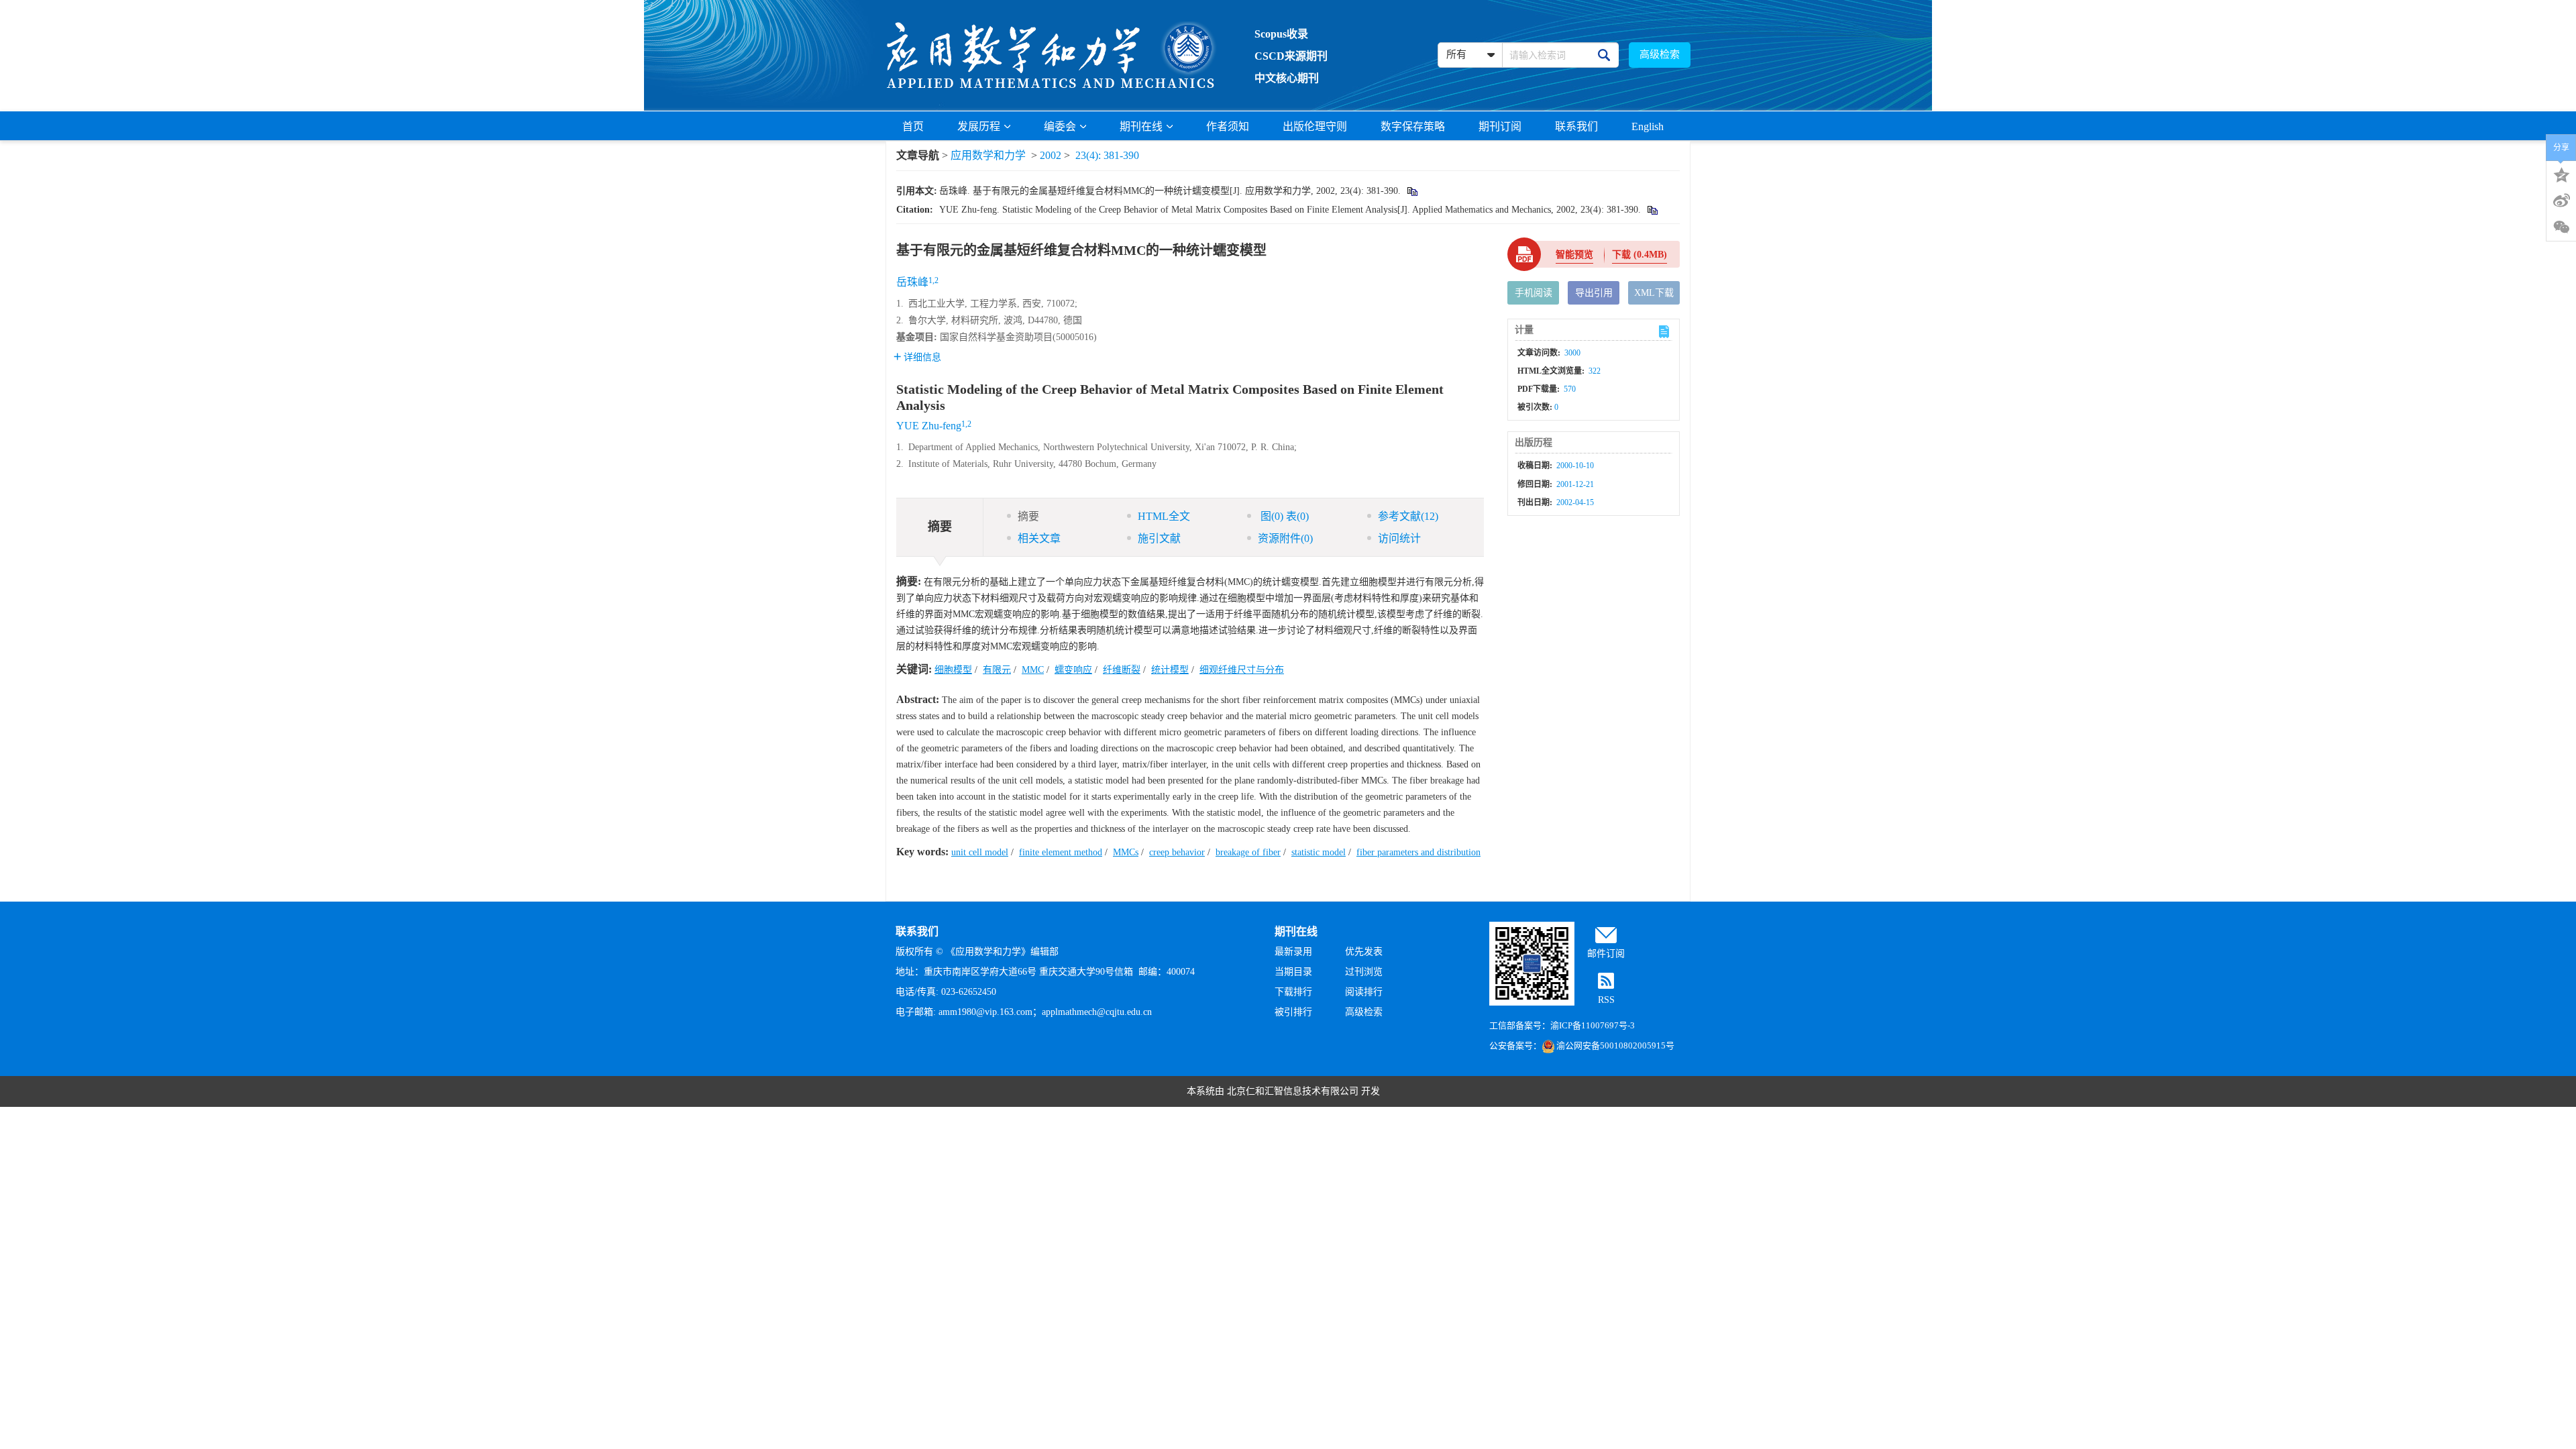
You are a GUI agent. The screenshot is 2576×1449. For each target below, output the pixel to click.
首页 (913, 126)
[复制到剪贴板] (1412, 191)
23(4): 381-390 (1107, 155)
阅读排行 (1364, 992)
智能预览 (1574, 255)
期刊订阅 (1500, 126)
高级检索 (1660, 54)
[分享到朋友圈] (2561, 227)
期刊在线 (1141, 126)
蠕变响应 (1073, 670)
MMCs (1126, 852)
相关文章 (1039, 538)
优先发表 (1364, 952)
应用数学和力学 (988, 155)
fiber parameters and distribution (1418, 852)
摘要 (1028, 516)
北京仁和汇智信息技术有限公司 (1293, 1091)
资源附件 (1285, 538)
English (1648, 126)
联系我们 (1576, 126)
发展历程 (979, 126)
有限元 (997, 670)
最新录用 (1293, 952)
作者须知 (1228, 126)
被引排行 (1293, 1012)
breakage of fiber (1248, 852)
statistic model (1319, 852)
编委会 (1060, 126)
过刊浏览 (1364, 972)
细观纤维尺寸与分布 (1242, 670)
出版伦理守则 (1315, 126)
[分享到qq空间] (2561, 174)
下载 (1640, 255)
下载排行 (1293, 992)
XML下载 (1654, 293)
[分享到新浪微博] (2561, 201)
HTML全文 (1164, 516)
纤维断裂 (1122, 670)
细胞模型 (953, 670)
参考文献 (1408, 516)
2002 (1051, 155)
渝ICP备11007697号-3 (1593, 1025)
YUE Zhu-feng (929, 426)
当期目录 (1293, 972)
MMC (1033, 670)
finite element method (1061, 852)
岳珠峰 (912, 282)
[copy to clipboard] (1652, 210)
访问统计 (1399, 538)
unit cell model (980, 852)
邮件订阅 (1606, 954)
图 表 (1283, 516)
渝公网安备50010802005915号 (1615, 1045)
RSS (1606, 1000)
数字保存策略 (1413, 126)
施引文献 (1159, 538)
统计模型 (1170, 670)
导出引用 (1594, 293)
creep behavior (1177, 852)
